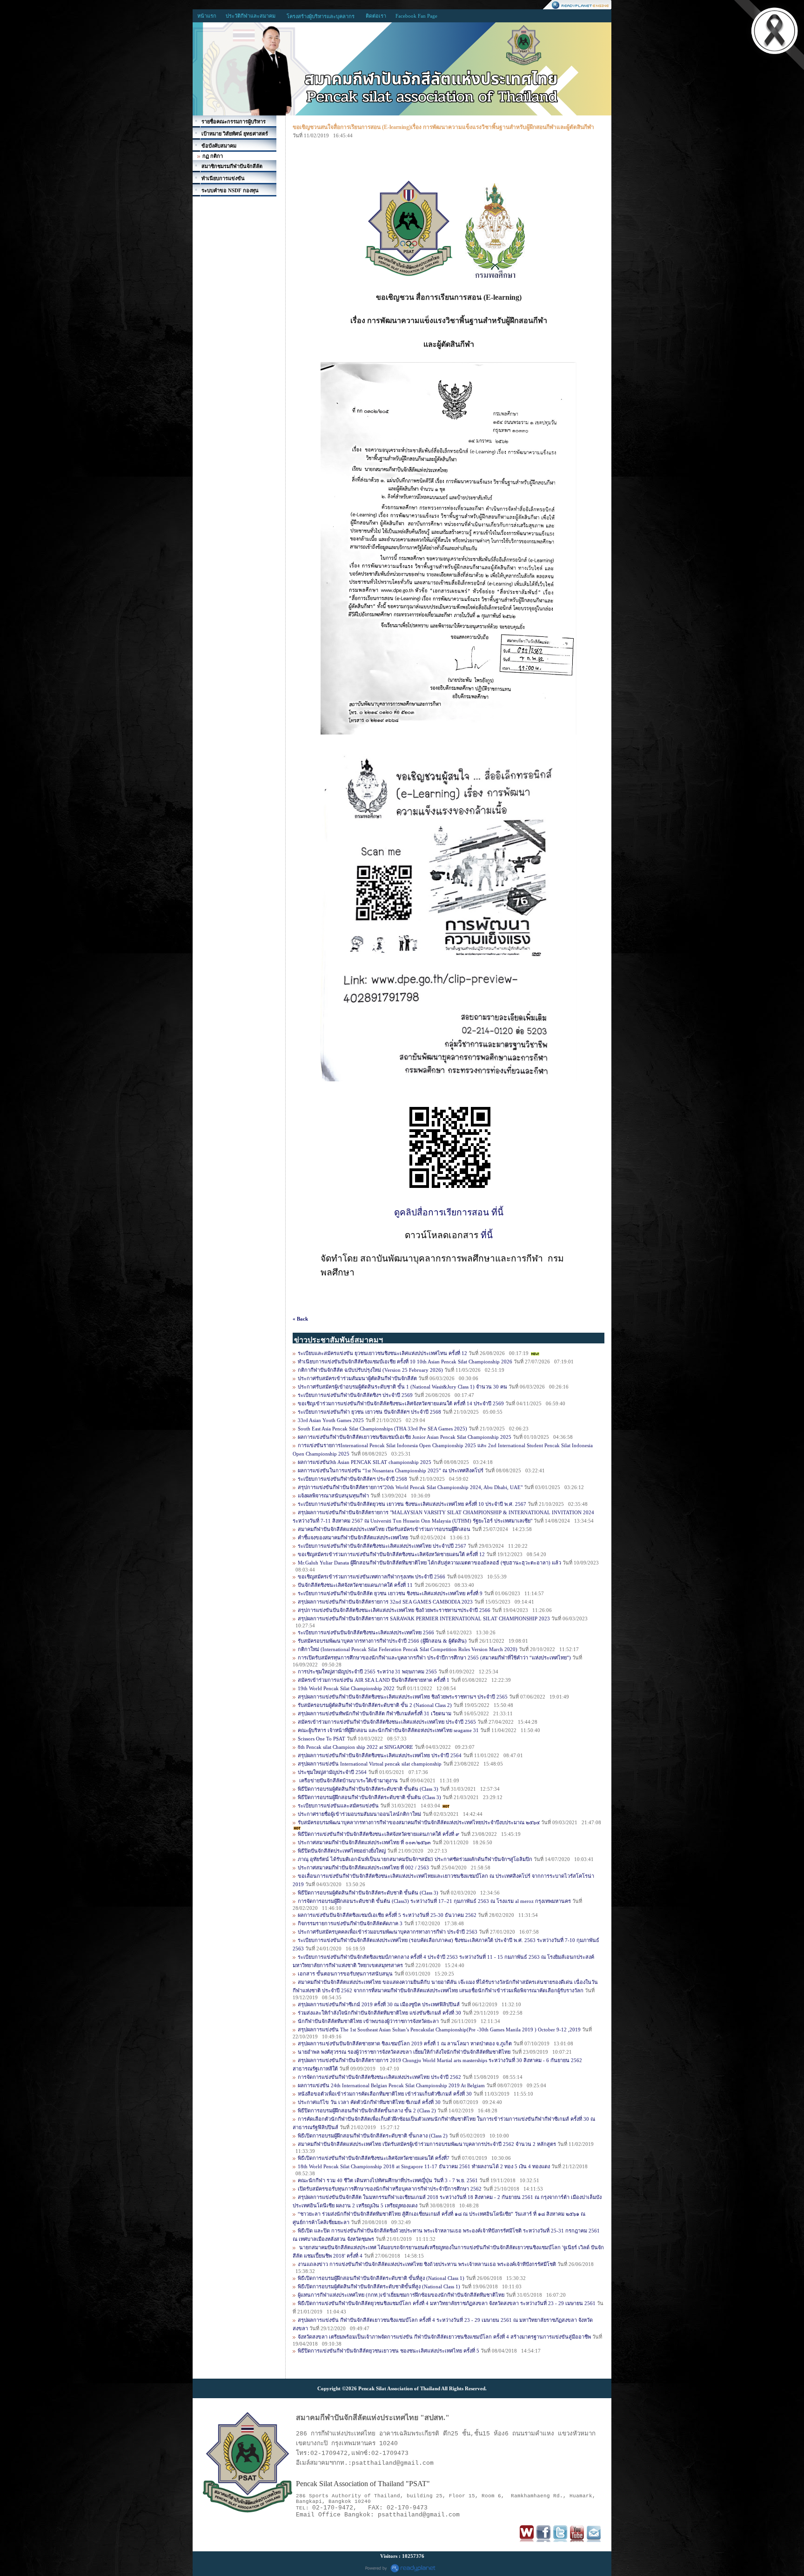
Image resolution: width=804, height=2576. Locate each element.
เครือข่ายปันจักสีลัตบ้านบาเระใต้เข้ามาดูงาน (348, 1780)
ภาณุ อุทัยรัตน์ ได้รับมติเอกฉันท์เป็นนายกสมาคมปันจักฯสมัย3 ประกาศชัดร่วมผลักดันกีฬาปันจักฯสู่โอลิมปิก (415, 1859)
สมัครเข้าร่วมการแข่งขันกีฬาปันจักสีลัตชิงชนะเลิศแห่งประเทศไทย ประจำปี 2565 (387, 1722)
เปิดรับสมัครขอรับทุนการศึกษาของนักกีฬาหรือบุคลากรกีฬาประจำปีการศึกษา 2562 (390, 2189)
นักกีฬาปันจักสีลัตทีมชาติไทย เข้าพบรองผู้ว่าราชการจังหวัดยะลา (369, 2021)
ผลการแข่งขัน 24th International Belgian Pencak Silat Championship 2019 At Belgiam (391, 2085)
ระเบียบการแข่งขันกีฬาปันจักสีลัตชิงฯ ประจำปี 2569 (355, 1395)
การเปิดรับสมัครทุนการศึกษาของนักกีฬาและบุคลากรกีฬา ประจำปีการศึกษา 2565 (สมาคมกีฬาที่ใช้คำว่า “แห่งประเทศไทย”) (434, 1658)
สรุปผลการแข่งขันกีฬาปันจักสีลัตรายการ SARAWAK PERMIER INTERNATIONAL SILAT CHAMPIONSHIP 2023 (424, 1618)
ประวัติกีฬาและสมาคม (251, 16)
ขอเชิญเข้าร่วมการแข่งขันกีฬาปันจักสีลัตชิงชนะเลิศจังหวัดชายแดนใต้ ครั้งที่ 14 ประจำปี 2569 (401, 1403)
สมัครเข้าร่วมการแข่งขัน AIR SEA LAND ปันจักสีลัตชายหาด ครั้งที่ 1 (374, 1680)
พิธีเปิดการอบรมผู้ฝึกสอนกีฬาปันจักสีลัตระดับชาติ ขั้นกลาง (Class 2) (373, 2136)
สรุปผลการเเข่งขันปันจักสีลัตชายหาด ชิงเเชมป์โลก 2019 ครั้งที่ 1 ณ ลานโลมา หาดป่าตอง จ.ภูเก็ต (405, 2043)
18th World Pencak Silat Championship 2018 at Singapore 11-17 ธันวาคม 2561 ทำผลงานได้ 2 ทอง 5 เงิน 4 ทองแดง (424, 2166)
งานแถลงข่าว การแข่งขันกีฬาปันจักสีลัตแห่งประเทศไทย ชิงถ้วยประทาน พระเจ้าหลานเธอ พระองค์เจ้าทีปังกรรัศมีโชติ (427, 2264)
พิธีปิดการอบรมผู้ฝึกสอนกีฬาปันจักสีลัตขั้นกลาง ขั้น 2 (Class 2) (367, 2111)
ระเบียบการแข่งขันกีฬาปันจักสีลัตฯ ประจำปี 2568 (352, 1479)
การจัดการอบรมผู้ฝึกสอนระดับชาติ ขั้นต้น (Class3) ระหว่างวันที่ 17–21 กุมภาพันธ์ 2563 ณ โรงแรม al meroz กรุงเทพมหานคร (435, 1901)
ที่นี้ (487, 1235)
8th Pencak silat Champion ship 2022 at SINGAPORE (355, 1747)
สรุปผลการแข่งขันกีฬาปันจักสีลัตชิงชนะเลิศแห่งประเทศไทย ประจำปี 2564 (380, 1755)
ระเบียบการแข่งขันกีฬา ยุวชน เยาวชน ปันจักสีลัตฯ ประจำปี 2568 (369, 1412)
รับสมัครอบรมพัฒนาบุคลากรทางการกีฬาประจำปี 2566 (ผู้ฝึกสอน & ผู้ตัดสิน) (382, 1641)
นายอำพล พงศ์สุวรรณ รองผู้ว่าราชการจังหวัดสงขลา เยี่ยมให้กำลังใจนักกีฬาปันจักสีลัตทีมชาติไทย (404, 2052)
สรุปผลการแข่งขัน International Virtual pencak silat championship (370, 1764)
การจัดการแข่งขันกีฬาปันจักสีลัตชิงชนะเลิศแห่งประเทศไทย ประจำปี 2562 (379, 2077)
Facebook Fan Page (416, 16)
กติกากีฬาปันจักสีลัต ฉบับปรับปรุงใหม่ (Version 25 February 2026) (370, 1370)
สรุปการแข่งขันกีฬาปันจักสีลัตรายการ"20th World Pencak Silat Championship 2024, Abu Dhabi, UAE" (410, 1487)
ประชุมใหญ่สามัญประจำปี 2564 (332, 1772)
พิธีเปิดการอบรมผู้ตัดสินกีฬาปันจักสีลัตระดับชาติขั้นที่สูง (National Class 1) (379, 2286)
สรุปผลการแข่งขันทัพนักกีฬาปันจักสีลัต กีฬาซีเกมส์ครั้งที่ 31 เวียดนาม (375, 1713)
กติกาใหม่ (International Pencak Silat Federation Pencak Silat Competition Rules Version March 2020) (408, 1649)
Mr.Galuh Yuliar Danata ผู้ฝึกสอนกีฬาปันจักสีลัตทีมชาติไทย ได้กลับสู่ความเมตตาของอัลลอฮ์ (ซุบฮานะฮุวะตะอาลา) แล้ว (430, 1563)
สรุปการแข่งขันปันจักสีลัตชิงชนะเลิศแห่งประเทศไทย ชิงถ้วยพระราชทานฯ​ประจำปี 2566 (394, 1610)
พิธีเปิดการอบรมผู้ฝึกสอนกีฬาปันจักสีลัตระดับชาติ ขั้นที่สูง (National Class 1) (382, 2278)
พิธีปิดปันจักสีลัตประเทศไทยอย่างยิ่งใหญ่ (342, 1851)
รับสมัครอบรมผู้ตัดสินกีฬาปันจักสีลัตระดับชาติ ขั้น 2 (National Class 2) (375, 1705)
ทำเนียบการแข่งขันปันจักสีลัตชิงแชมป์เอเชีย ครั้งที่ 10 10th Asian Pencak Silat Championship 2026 (405, 1362)
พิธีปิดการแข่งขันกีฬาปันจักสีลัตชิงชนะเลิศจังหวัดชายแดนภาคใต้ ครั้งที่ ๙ (379, 1834)
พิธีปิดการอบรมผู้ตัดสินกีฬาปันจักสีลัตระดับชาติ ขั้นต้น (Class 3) (368, 1789)
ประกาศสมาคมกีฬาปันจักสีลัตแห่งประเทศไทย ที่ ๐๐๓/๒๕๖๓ (364, 1842)
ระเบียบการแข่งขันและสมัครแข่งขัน (338, 1806)
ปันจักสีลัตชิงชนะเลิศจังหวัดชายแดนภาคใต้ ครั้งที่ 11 (355, 1585)
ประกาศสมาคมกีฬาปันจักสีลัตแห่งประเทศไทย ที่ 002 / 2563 (363, 1868)
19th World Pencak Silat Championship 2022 (346, 1688)
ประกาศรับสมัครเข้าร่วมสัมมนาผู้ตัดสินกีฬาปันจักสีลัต (358, 1378)
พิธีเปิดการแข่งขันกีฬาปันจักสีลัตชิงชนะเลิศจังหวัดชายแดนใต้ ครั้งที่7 (374, 2158)
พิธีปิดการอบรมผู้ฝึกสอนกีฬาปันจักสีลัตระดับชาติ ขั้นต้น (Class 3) (370, 1797)
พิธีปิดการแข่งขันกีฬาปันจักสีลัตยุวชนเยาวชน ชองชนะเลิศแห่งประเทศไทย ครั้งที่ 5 (389, 2351)
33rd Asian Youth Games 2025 (331, 1420)
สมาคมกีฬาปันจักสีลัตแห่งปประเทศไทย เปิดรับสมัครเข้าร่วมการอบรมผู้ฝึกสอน (384, 1529)
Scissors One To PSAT (322, 1739)
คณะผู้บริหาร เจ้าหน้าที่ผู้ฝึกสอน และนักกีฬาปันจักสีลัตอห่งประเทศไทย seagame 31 (388, 1730)
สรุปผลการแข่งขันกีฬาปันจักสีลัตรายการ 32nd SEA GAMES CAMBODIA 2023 (385, 1602)
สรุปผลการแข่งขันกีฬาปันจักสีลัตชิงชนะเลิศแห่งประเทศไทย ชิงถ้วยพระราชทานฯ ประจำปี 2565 (403, 1697)
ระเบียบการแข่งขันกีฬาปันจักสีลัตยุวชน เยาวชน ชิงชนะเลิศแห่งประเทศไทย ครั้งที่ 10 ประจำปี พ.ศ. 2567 (413, 1504)
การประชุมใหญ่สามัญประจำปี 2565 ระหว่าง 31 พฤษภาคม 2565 (367, 1672)
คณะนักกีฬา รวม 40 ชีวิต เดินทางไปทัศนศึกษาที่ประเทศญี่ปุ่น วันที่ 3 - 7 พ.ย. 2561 (388, 2180)
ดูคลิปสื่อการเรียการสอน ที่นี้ (449, 1212)
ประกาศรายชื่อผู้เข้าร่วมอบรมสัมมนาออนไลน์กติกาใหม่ (359, 1814)
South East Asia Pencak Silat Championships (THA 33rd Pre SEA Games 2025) (382, 1429)
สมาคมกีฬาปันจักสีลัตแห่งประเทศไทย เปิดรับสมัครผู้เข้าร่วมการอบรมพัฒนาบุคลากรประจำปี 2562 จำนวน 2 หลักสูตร (427, 2144)
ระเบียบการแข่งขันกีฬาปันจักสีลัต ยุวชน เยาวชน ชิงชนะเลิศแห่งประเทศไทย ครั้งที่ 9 (390, 1593)
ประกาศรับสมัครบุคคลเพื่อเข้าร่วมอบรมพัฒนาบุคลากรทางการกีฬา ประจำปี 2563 (388, 1932)
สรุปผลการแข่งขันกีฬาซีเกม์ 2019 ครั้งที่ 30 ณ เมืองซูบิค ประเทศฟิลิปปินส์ (379, 2004)
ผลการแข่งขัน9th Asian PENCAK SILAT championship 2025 (365, 1462)
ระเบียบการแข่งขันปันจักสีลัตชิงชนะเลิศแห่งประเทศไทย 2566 (366, 1632)
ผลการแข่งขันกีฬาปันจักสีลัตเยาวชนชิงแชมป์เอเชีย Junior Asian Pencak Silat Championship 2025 (405, 1437)
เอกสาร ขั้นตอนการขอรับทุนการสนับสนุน (345, 1974)
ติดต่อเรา (376, 16)
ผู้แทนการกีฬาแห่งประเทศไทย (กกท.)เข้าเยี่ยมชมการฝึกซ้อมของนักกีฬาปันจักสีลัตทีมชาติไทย (401, 2295)
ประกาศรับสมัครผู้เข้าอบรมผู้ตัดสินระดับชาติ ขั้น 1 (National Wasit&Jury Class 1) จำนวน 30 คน (402, 1387)
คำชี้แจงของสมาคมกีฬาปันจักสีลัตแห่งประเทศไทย (353, 1538)
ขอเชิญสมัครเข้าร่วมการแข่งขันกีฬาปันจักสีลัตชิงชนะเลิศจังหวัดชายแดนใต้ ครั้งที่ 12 (391, 1554)
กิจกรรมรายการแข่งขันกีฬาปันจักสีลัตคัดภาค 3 (350, 1923)
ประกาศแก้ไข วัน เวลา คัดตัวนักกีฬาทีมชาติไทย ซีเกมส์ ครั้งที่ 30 (369, 2102)
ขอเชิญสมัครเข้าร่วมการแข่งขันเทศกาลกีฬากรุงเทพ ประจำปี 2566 (372, 1577)
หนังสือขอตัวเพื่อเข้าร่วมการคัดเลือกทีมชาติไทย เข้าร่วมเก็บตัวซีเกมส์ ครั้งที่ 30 (385, 2094)
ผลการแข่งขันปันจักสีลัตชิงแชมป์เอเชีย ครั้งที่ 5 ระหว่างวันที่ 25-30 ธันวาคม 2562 (387, 1915)
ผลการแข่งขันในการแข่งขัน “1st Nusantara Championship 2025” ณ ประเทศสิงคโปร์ (391, 1470)
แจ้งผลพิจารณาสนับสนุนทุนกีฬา (333, 1496)
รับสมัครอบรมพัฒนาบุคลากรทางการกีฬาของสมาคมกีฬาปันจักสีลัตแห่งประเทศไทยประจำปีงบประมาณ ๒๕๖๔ (419, 1822)
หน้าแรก (207, 16)
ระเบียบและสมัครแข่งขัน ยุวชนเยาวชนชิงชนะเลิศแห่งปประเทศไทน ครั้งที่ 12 (382, 1353)
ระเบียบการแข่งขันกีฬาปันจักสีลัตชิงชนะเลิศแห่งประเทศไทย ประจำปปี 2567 (382, 1546)
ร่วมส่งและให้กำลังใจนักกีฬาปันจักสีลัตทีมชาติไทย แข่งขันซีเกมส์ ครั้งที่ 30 (379, 2013)
